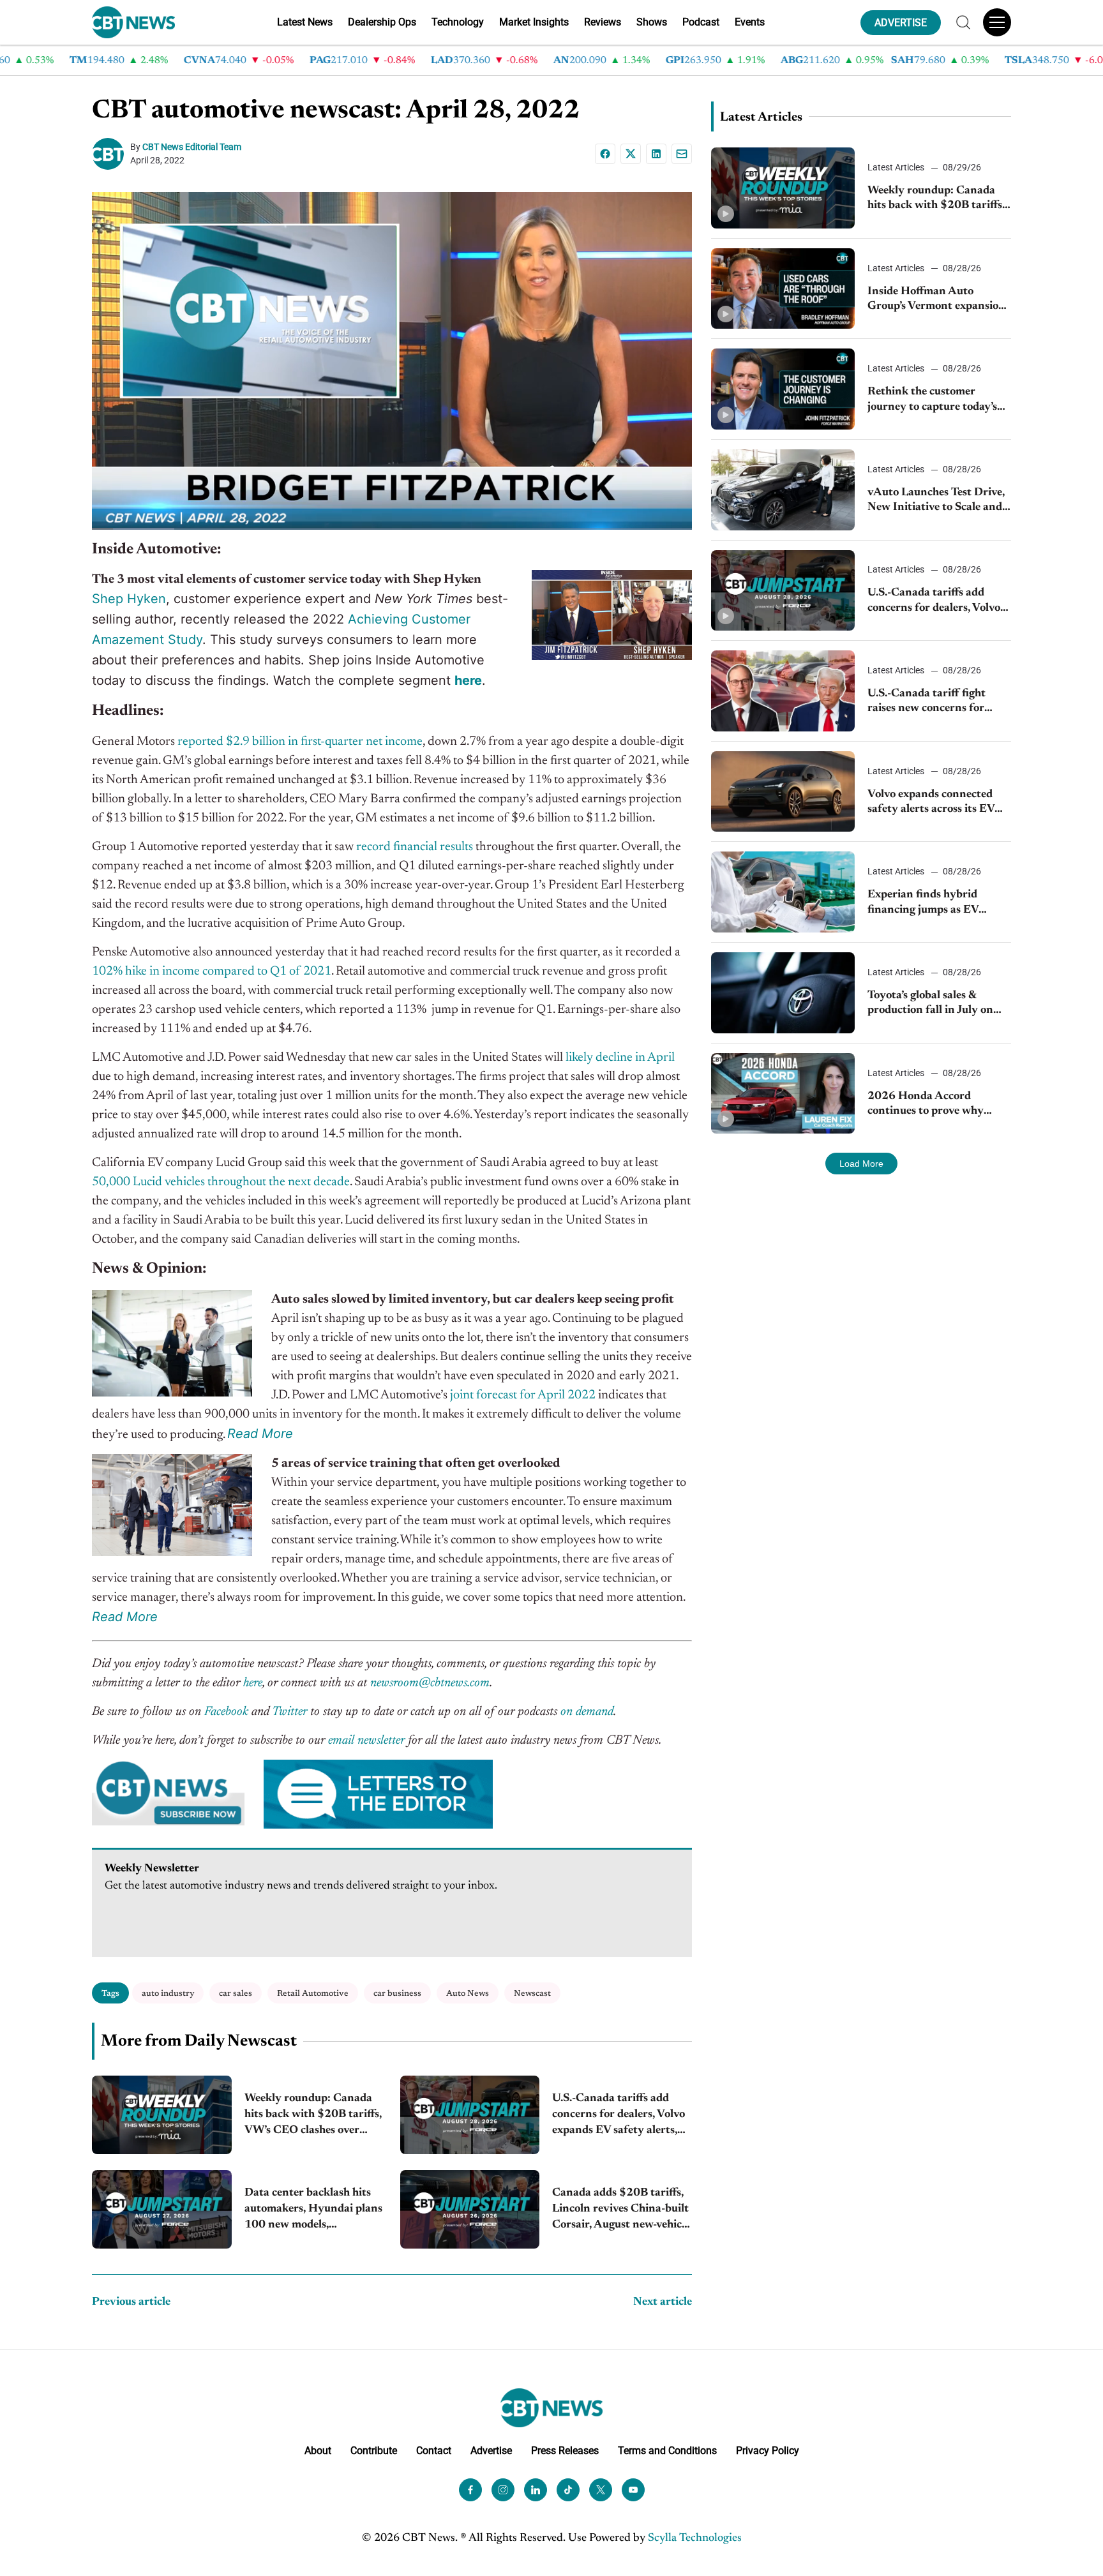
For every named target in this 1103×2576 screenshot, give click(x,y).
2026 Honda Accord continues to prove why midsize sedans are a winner (937, 1105)
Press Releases (565, 2451)
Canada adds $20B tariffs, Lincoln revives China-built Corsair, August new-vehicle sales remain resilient (621, 2211)
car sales (236, 1994)
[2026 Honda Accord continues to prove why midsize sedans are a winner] (783, 1094)
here (253, 1683)
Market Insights (534, 22)
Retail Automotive (313, 1994)
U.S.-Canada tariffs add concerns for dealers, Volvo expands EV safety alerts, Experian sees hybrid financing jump (619, 2116)
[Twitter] (601, 2490)
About (318, 2451)
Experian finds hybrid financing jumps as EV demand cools (923, 903)
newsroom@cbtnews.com (430, 1683)
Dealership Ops (382, 22)
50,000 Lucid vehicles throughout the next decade (221, 1182)
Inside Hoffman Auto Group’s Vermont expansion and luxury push (936, 300)
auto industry (168, 1994)
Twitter (289, 1712)
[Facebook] (605, 154)
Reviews (603, 22)
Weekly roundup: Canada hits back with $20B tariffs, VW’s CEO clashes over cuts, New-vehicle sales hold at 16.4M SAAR (313, 2116)
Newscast (532, 1994)
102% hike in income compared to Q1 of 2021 (212, 971)
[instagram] (503, 2490)
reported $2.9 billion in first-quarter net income (300, 742)
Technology (458, 22)
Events (750, 22)
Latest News (305, 22)
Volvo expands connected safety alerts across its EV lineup (931, 803)
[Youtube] (633, 2490)
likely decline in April (620, 1058)
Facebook (226, 1712)
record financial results (413, 847)
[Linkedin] (656, 154)
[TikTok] (568, 2490)
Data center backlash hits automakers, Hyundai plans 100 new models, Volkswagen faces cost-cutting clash (313, 2211)
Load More (861, 1164)
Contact (434, 2451)
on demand (587, 1712)
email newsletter (366, 1741)
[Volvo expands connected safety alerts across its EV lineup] (783, 792)
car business (397, 1994)
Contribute (374, 2451)
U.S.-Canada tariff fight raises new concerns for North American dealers (927, 702)
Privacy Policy (768, 2451)
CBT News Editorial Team (192, 147)
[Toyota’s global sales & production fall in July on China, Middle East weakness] (783, 993)
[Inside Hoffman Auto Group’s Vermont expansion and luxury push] (783, 289)
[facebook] (470, 2490)
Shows (652, 22)
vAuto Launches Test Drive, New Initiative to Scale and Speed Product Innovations (937, 501)
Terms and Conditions (667, 2451)
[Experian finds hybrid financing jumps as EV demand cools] (783, 892)
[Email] (682, 154)
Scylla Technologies (695, 2538)
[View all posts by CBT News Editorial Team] (111, 154)
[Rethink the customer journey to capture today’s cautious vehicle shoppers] (783, 389)
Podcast (701, 22)
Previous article (131, 2302)
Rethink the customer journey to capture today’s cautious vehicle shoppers (932, 401)
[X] (631, 154)
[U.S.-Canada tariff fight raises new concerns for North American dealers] (783, 691)
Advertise (491, 2451)
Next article (663, 2302)
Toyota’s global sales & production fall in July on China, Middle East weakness (930, 1004)
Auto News (468, 1994)
